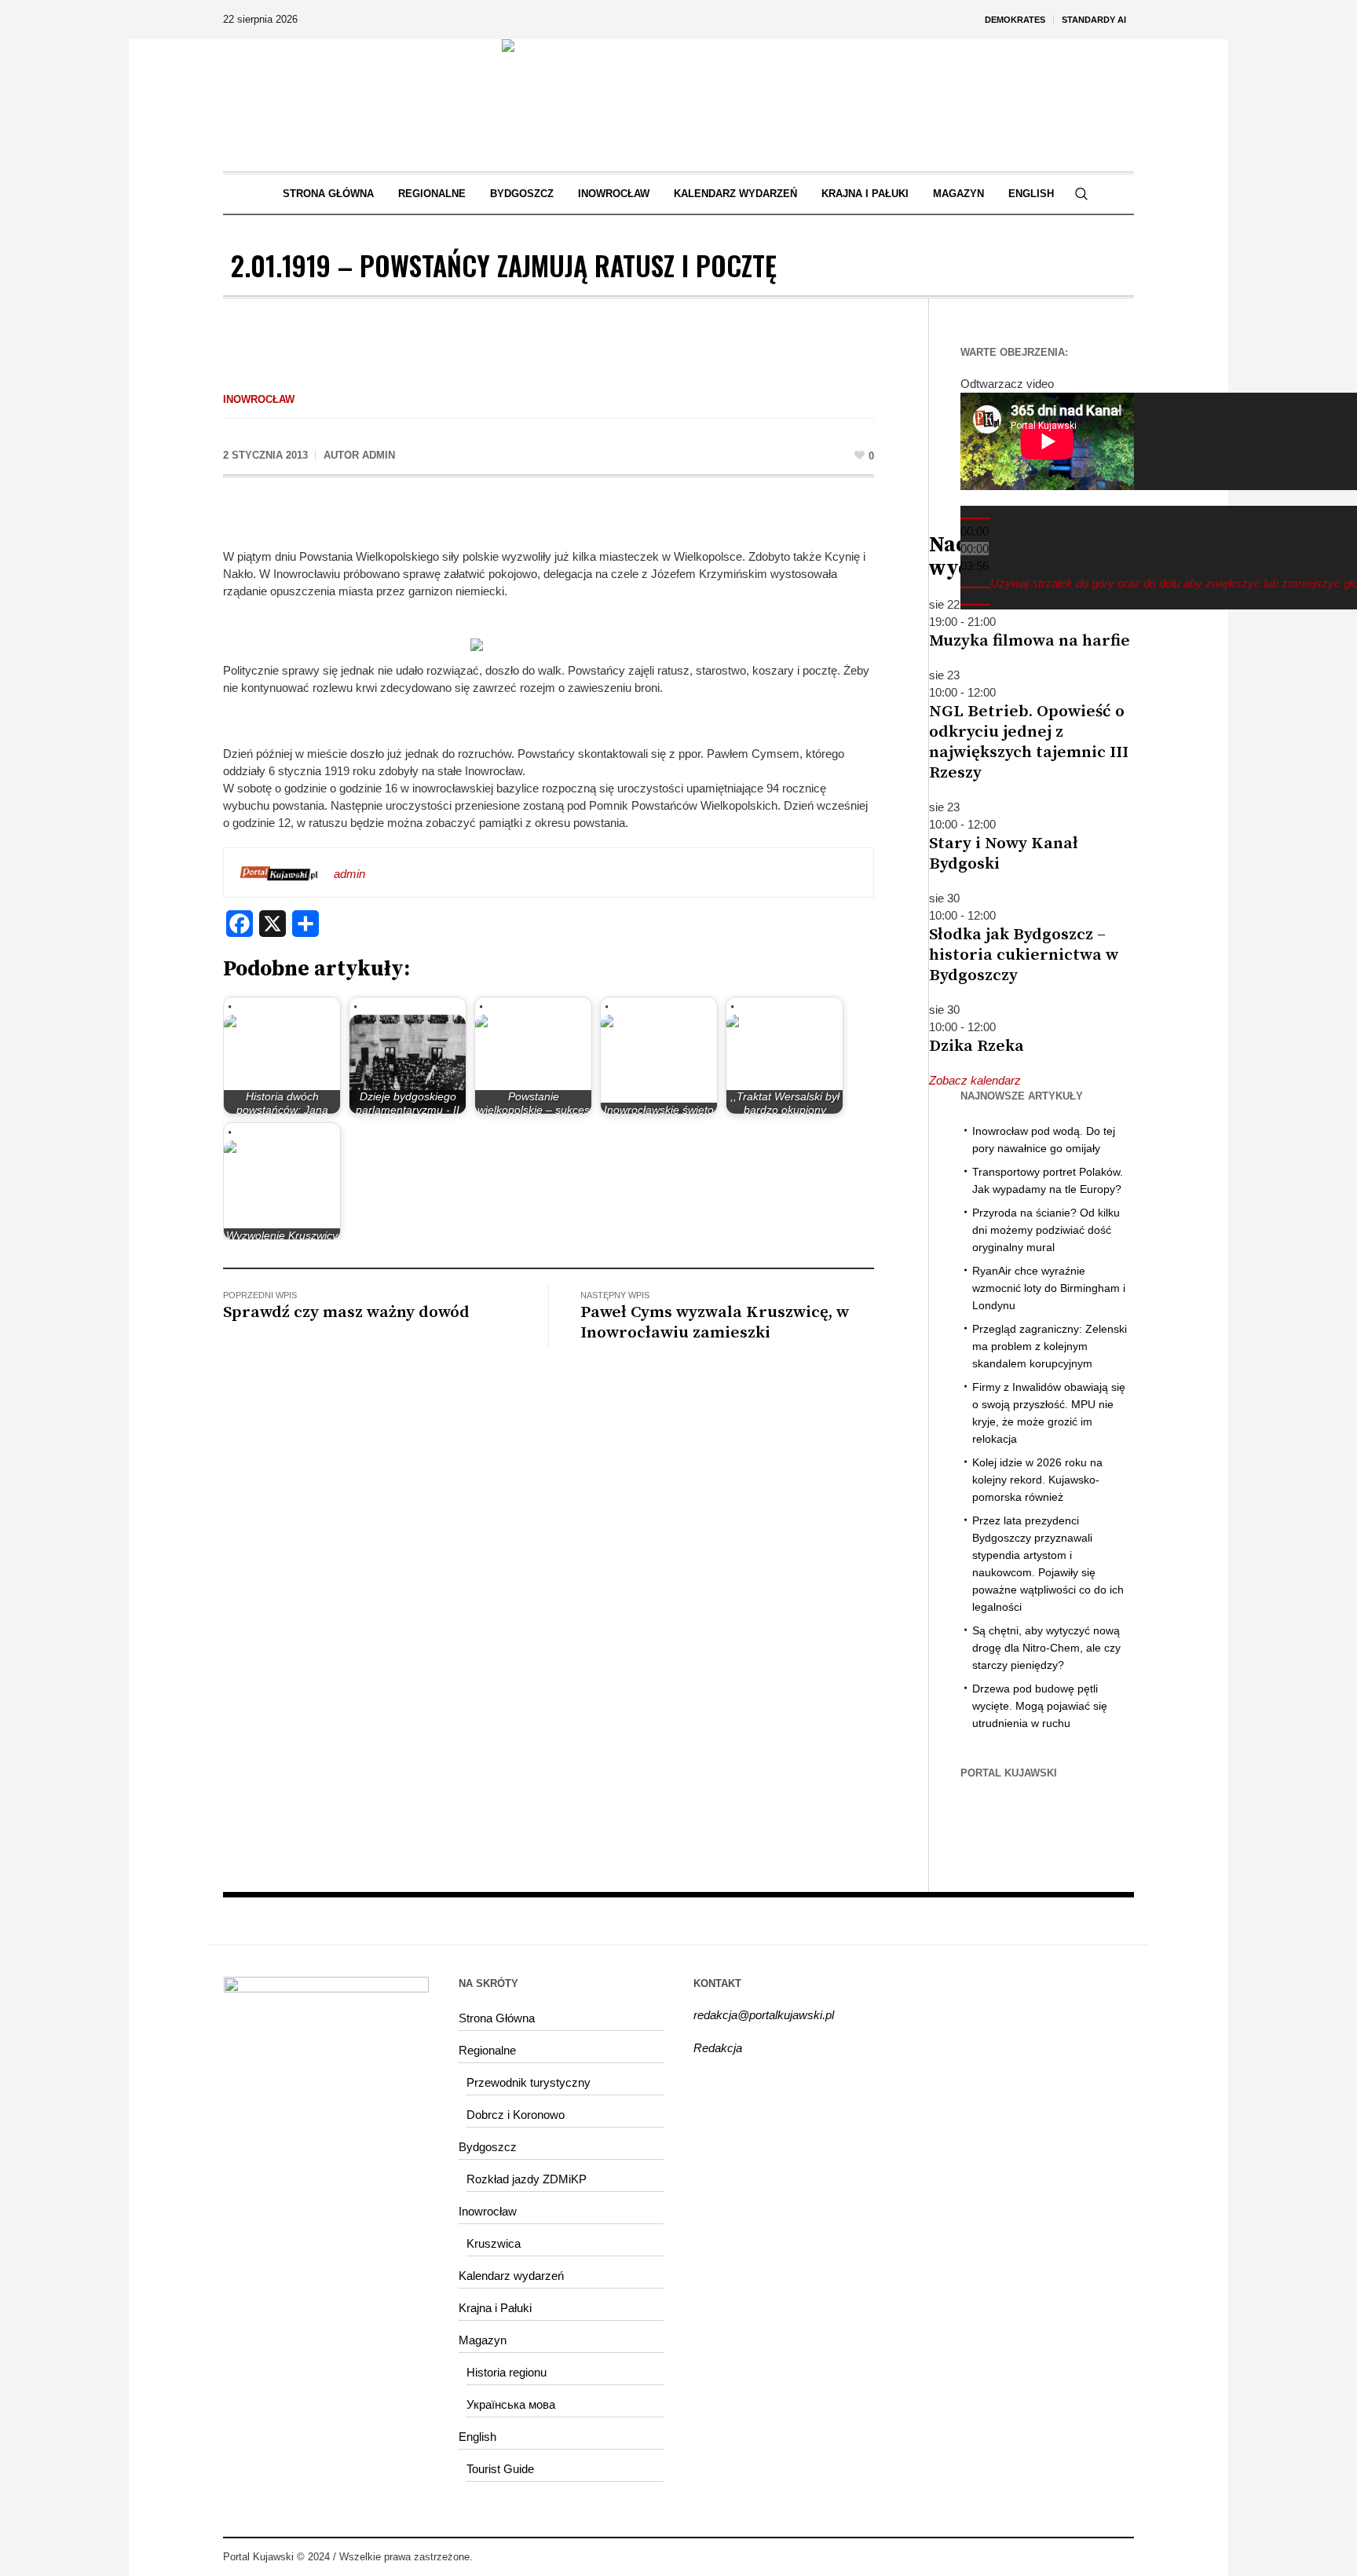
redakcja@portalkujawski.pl (764, 2015)
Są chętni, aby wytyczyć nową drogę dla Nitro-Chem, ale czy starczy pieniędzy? (1046, 1648)
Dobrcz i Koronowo (516, 2115)
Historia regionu (507, 2372)
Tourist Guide (500, 2469)
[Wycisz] (975, 587)
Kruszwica (494, 2243)
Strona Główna (497, 2018)
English (477, 2437)
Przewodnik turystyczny (529, 2082)
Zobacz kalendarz (975, 1080)
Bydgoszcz (488, 2147)
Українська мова (511, 2404)
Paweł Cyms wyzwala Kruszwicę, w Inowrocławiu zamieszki (715, 1323)
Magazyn (483, 2340)
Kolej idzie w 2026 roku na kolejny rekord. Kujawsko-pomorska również (1037, 1480)
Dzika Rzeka (977, 1046)
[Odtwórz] (975, 518)
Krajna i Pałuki (495, 2308)
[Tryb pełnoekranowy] (975, 605)
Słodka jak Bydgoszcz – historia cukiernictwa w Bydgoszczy (1024, 955)
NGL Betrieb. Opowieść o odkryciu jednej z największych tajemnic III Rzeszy (1029, 742)
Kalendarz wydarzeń (511, 2276)
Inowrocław (259, 399)
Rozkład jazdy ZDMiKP (527, 2179)
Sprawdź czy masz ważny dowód (346, 1312)
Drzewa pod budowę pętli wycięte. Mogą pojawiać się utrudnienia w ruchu (1040, 1706)
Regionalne (487, 2050)
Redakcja (718, 2048)
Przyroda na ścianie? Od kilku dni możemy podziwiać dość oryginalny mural (1046, 1230)
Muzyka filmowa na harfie (1030, 641)
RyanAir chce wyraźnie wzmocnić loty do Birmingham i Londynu (1049, 1288)
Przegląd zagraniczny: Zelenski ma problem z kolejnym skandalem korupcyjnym (1050, 1346)
